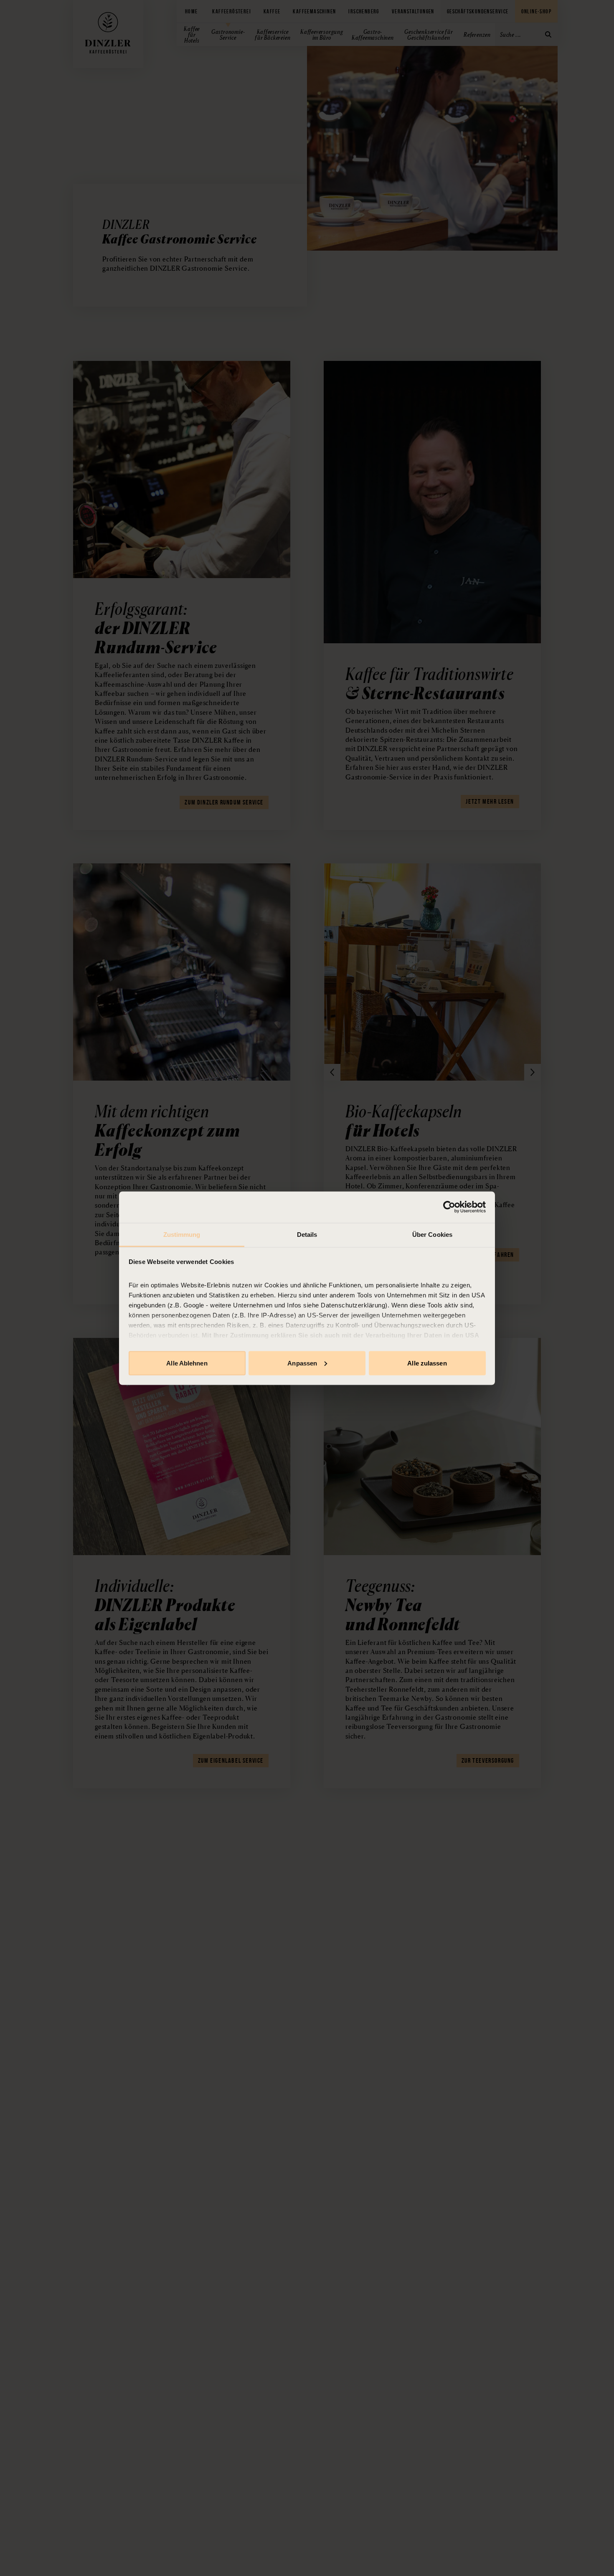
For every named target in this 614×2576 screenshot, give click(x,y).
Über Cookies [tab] (432, 1234)
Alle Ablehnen (187, 1363)
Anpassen (302, 1363)
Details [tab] (307, 1234)
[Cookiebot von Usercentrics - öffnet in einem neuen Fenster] (449, 1207)
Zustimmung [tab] (182, 1234)
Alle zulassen (427, 1363)
